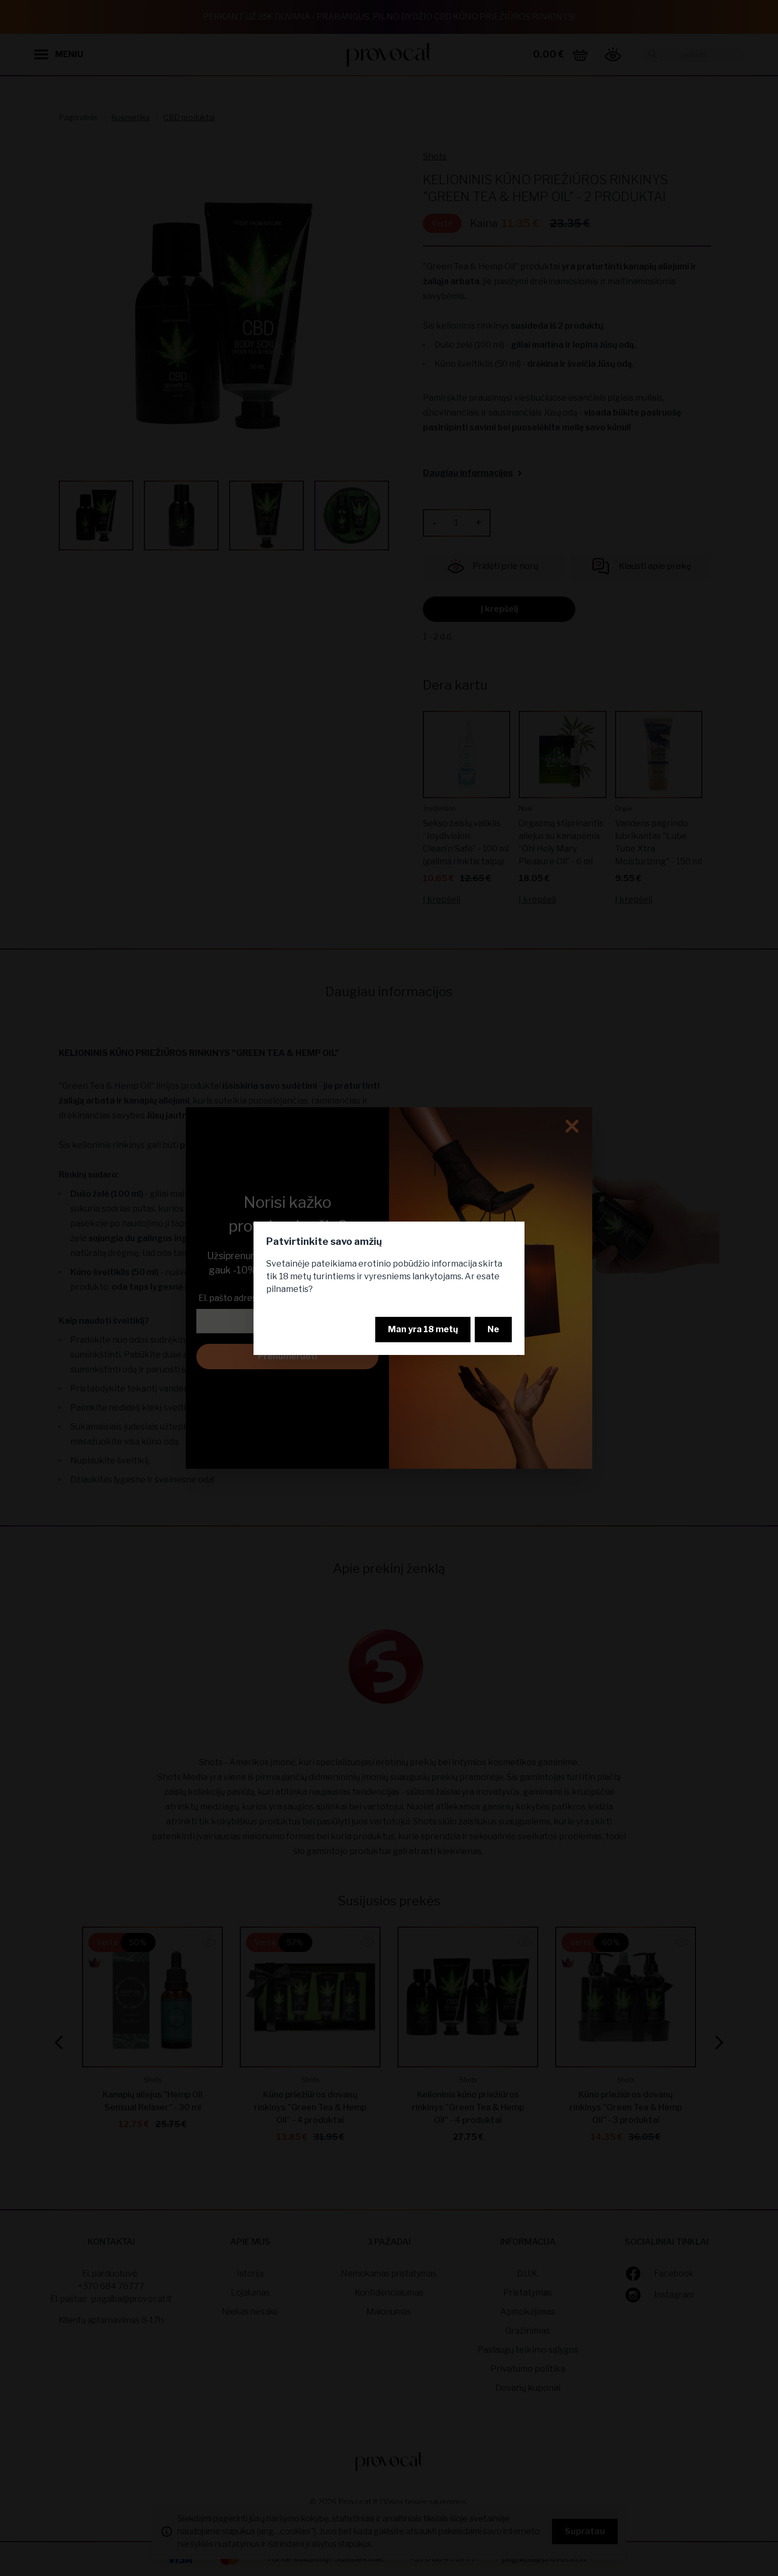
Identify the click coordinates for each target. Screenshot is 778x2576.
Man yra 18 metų (423, 1329)
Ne (493, 1329)
